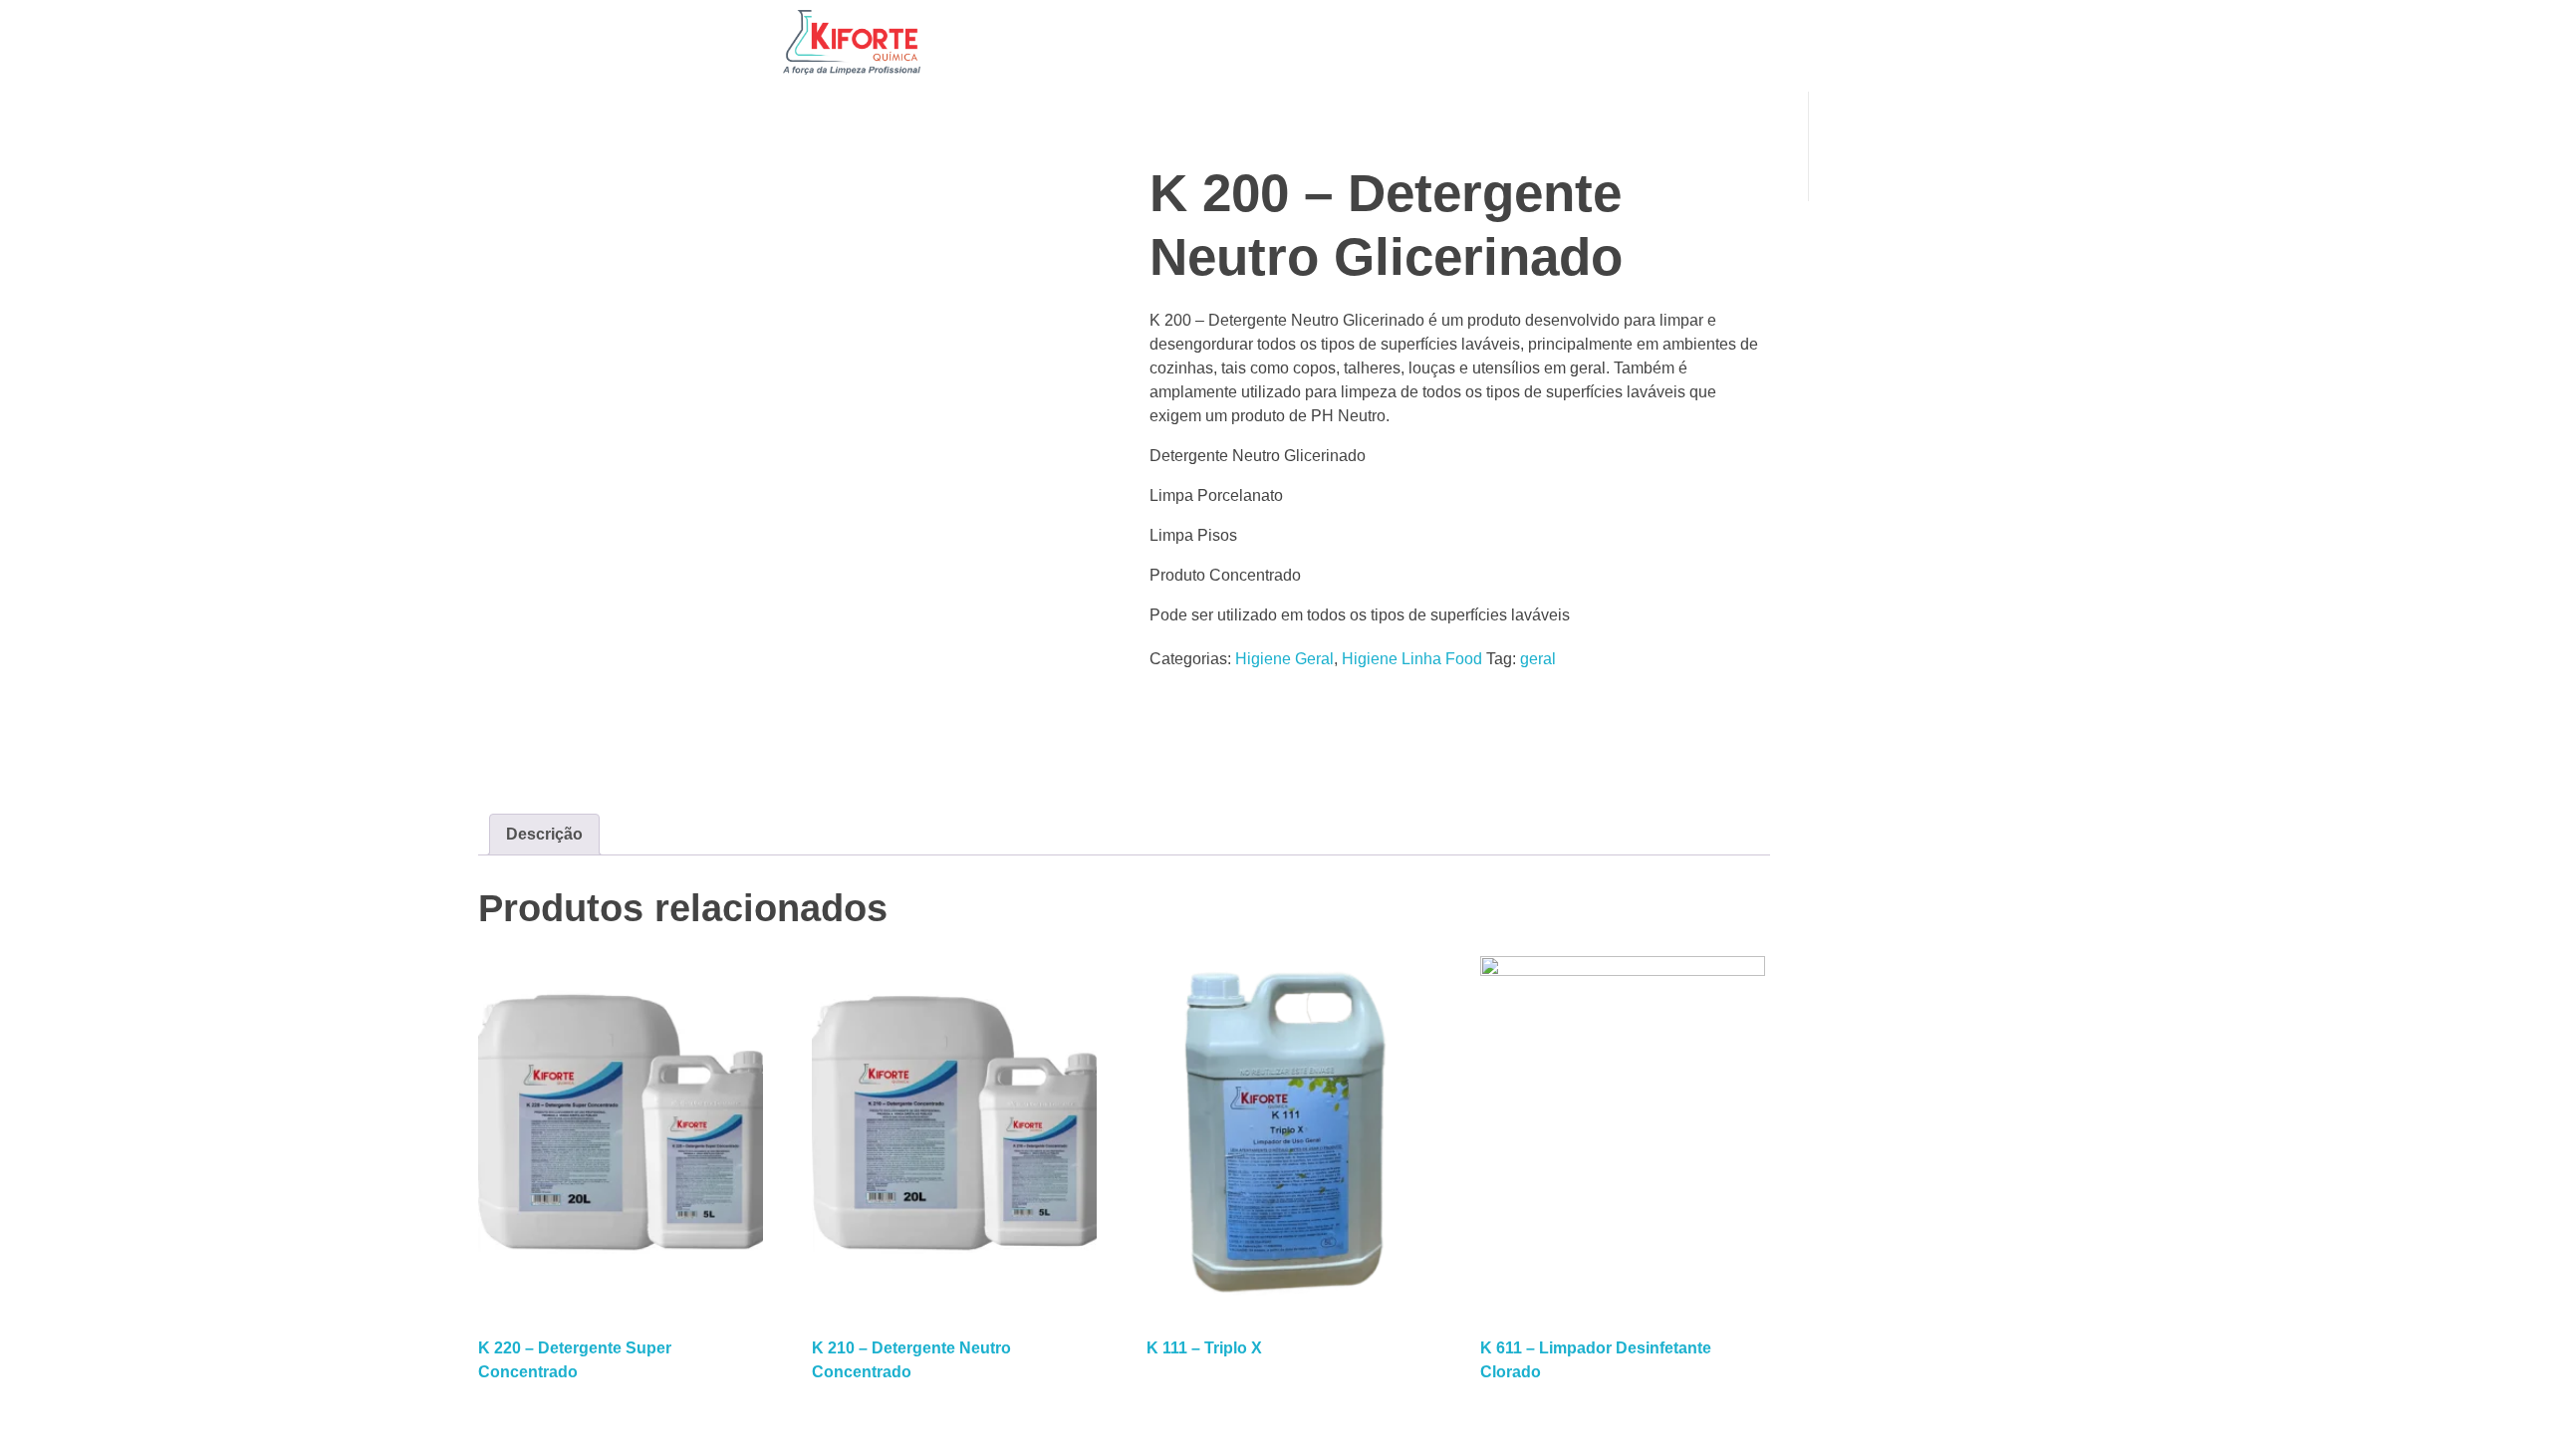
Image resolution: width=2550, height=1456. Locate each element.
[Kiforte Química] (852, 42)
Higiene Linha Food (1412, 659)
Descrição (544, 834)
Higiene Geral (1284, 659)
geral (1538, 659)
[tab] (544, 835)
